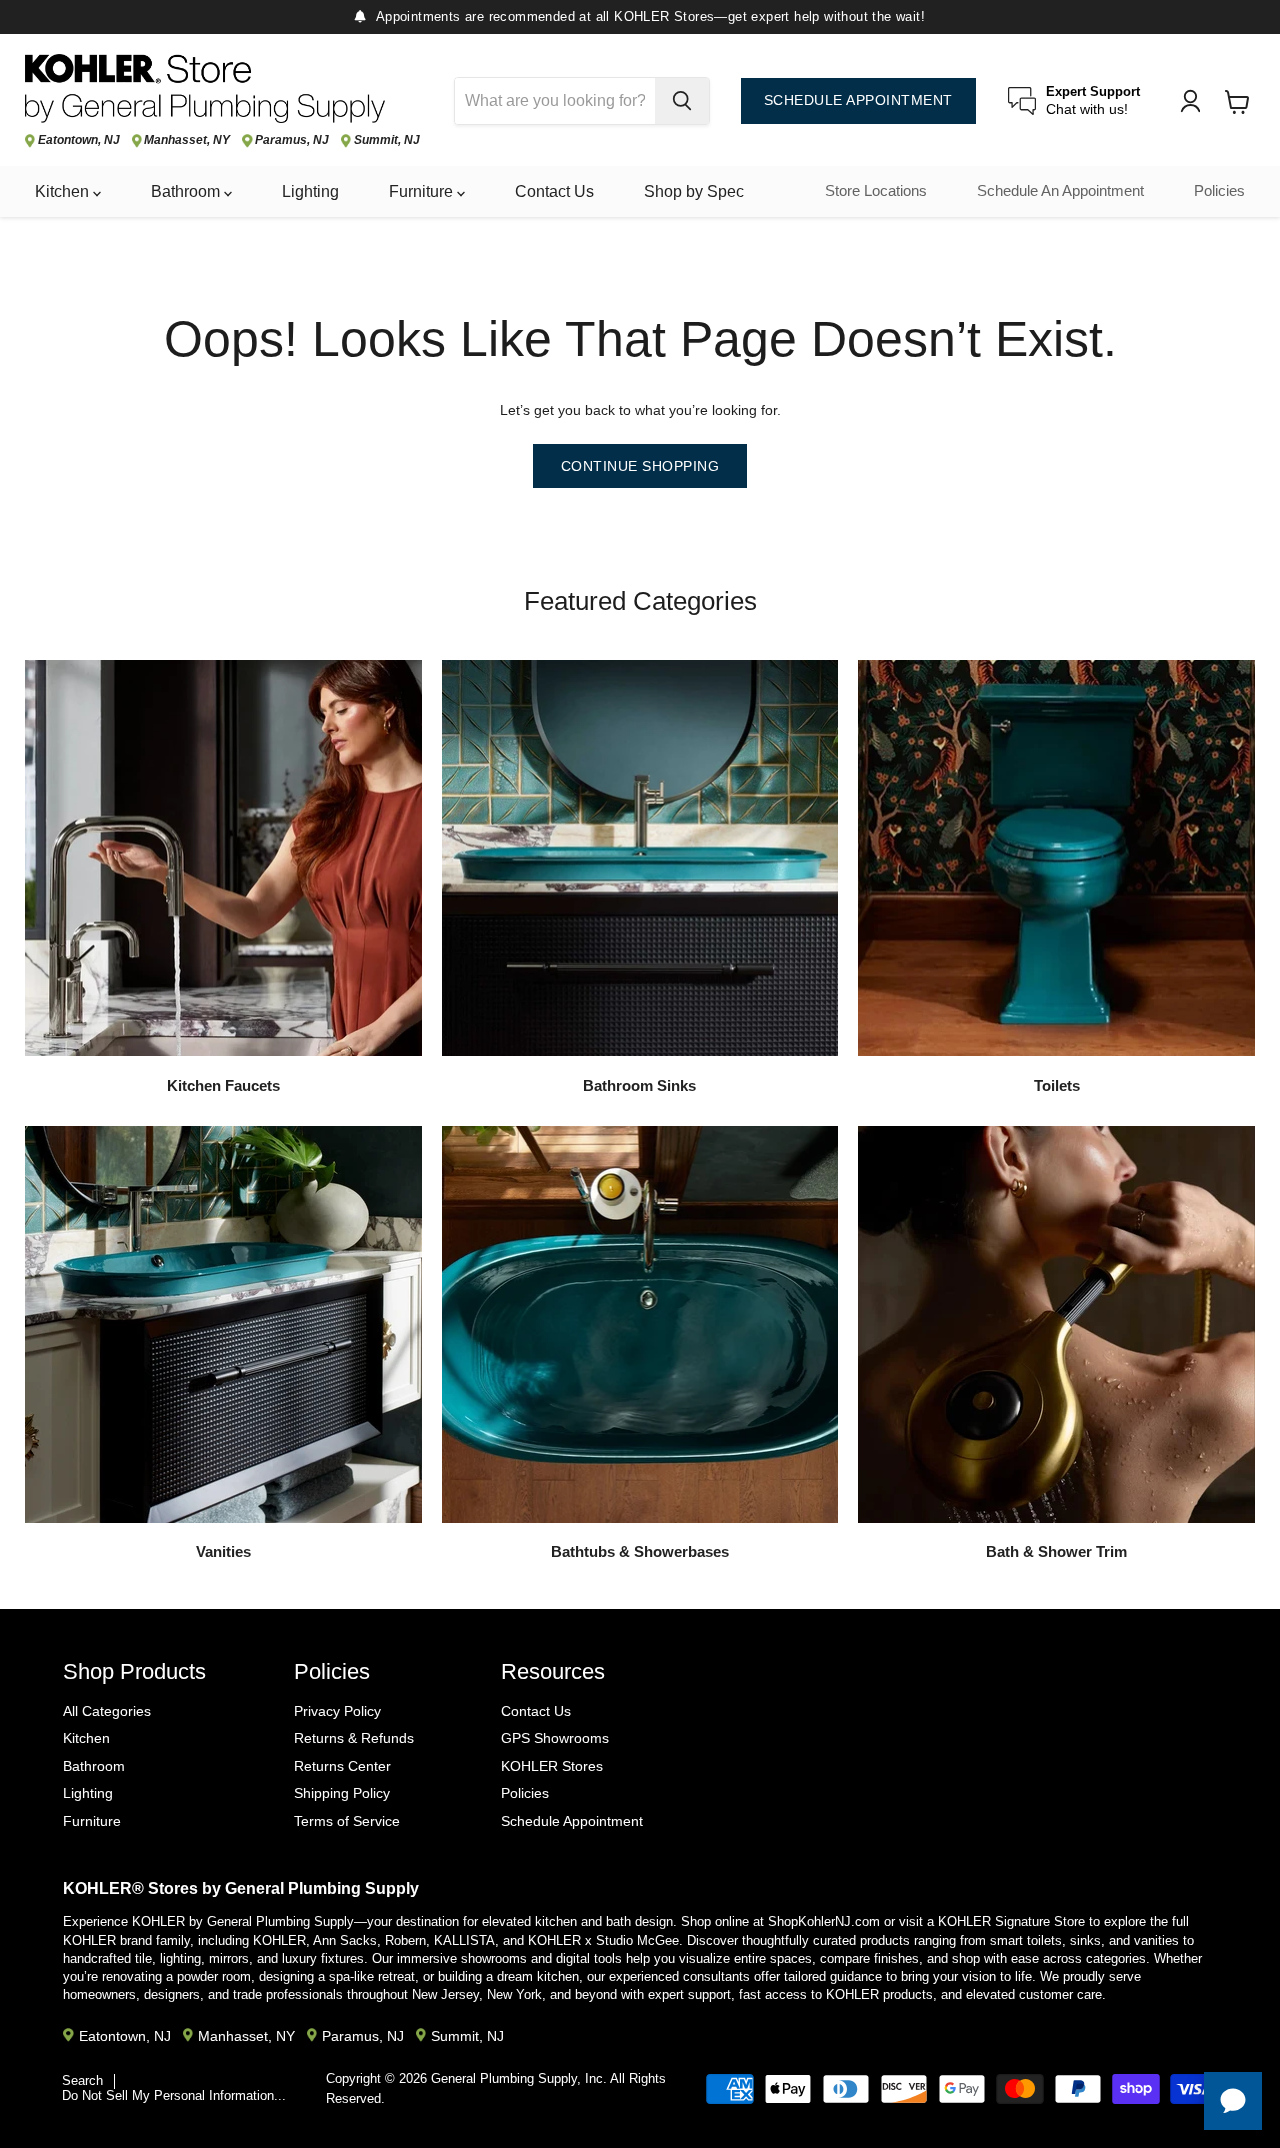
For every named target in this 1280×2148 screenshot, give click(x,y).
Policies (1219, 191)
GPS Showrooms (555, 1738)
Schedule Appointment (572, 1821)
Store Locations (876, 191)
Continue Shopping (640, 466)
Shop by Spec (694, 191)
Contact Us (554, 191)
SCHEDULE (858, 100)
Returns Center (342, 1766)
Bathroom (187, 191)
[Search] (682, 101)
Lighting (310, 191)
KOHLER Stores (552, 1766)
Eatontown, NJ (79, 140)
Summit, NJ (387, 140)
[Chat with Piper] (1233, 2101)
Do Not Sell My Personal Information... (174, 2095)
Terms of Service (347, 1821)
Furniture (423, 191)
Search (82, 2080)
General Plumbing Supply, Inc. (519, 2078)
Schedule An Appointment (1060, 191)
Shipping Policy (342, 1793)
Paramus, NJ (292, 140)
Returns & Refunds (354, 1738)
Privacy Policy (337, 1711)
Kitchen (64, 191)
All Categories (107, 1711)
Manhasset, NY (187, 140)
